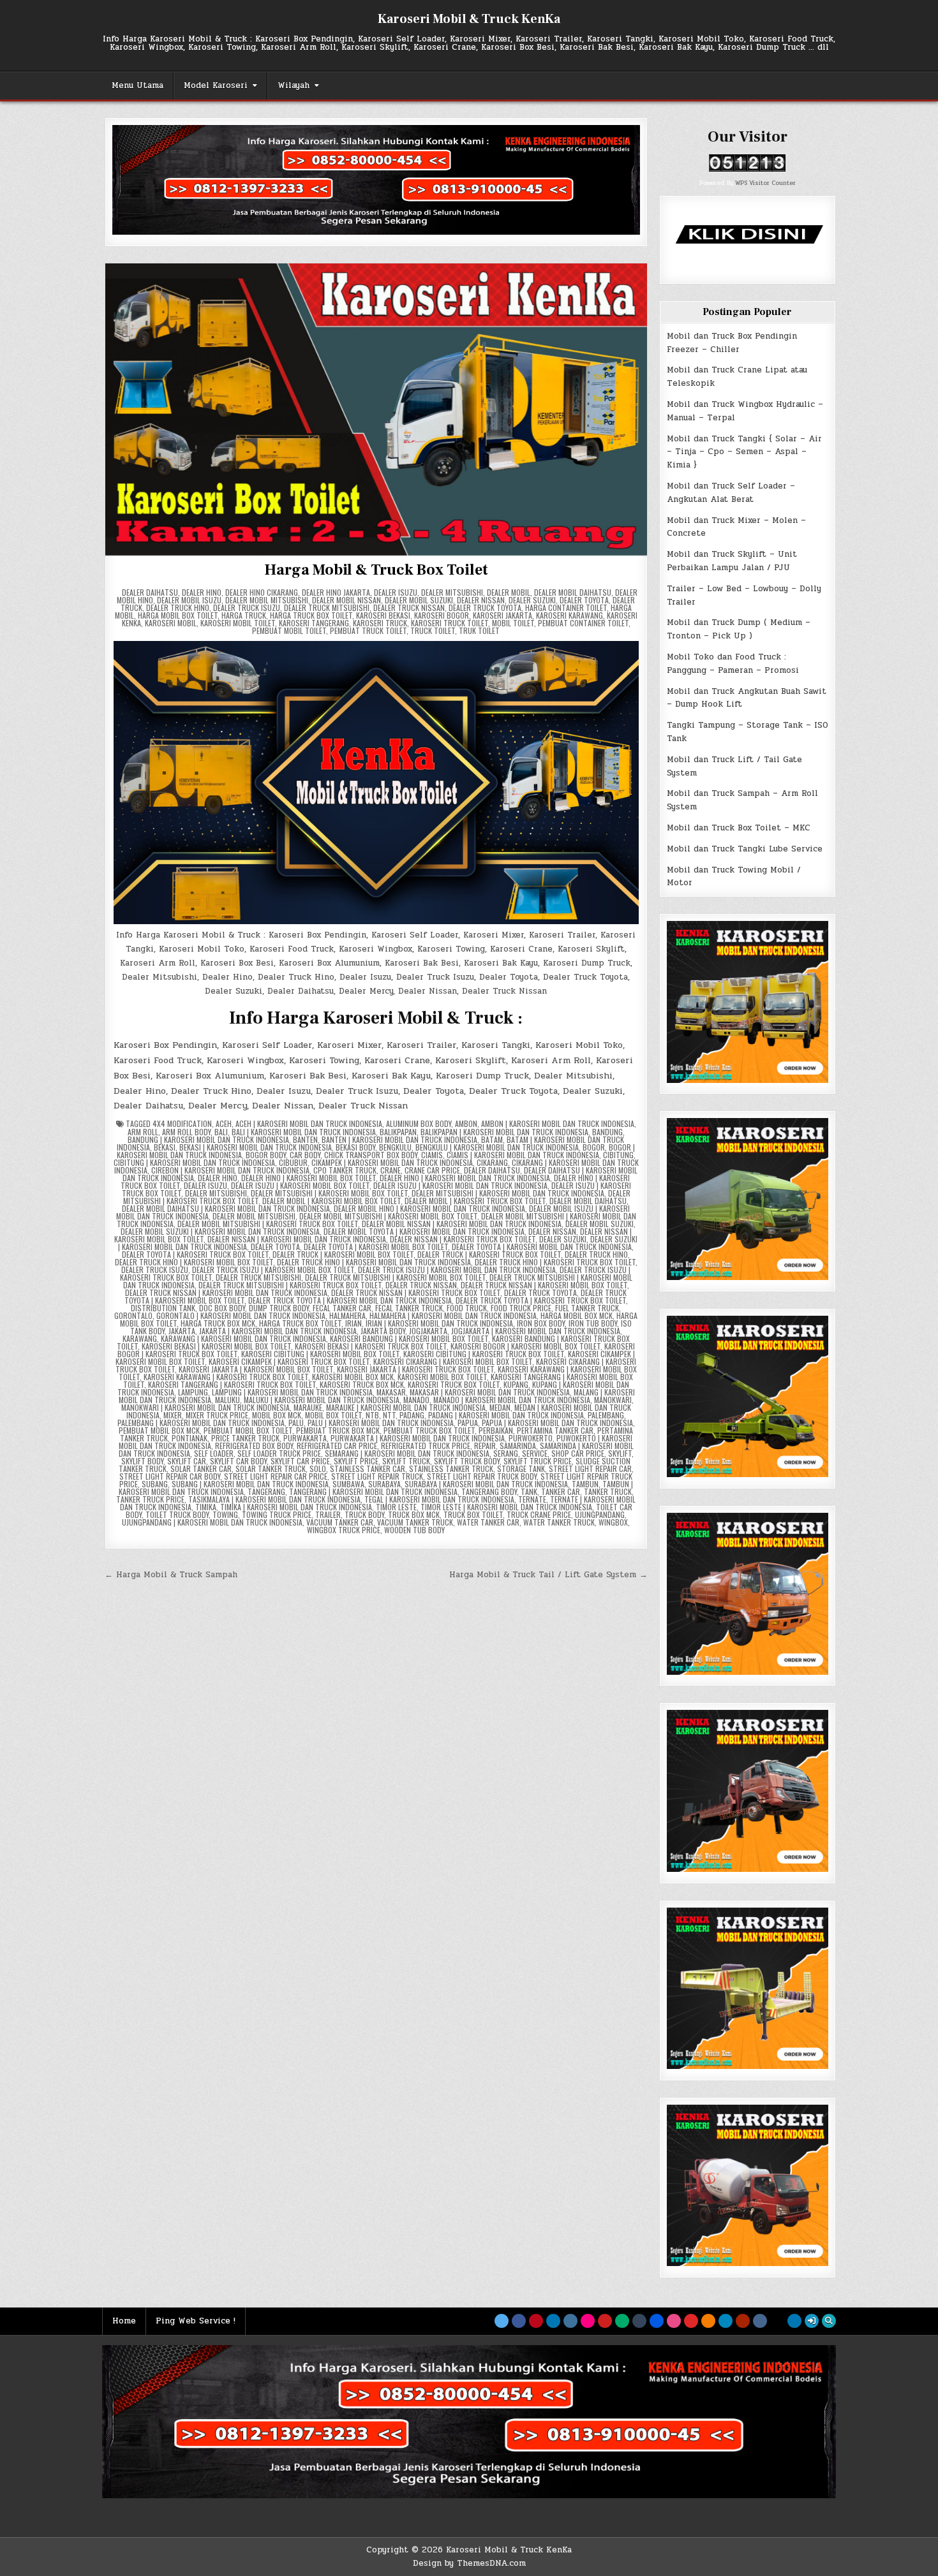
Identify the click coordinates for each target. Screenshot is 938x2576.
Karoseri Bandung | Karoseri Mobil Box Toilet (409, 1338)
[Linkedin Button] (553, 2321)
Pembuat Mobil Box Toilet (248, 1430)
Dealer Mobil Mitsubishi (267, 600)
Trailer (328, 1514)
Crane (391, 1170)
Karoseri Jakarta (502, 615)
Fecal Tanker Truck (409, 1308)
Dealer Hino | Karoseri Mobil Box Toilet (309, 1178)
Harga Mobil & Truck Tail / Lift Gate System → (548, 1575)
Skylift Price (356, 1461)
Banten (305, 1139)
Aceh (224, 1123)
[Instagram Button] (570, 2321)
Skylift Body (142, 1461)
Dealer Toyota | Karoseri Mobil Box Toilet (376, 1247)
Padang (412, 1415)
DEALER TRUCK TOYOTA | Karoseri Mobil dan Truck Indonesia (350, 1300)
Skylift (620, 1453)
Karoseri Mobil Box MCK (353, 1377)
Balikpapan (398, 1132)
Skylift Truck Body (467, 1461)
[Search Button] (829, 2321)
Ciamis (432, 1155)
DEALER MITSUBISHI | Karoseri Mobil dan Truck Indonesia (508, 1193)
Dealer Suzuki (532, 600)
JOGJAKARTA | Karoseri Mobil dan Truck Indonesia (536, 1331)
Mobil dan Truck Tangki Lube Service (745, 849)
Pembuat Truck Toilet (368, 630)
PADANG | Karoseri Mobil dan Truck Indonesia (506, 1415)
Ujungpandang (600, 1514)
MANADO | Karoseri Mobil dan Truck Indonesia (512, 1400)
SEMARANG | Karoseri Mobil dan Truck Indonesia (407, 1453)
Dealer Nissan (481, 600)
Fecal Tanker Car (342, 1308)
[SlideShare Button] (794, 2321)
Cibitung (618, 1155)
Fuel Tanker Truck (587, 1308)
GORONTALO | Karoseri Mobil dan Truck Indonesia (241, 1315)
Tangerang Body (489, 1491)
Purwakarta (305, 1438)
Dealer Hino (202, 592)
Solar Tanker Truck (271, 1468)
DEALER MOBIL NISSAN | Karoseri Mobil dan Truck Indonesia (462, 1224)
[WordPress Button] (726, 2321)
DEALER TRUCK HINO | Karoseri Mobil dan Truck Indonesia (374, 1262)
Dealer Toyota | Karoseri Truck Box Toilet (195, 1254)
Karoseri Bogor (442, 615)
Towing (225, 1514)
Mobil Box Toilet (333, 1415)
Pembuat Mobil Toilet (289, 630)
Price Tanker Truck (245, 1438)
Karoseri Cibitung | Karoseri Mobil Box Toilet (320, 1354)
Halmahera (347, 1315)
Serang (506, 1453)
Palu (296, 1423)
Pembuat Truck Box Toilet (429, 1430)
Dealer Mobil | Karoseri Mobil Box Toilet (331, 1201)
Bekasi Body (355, 1147)
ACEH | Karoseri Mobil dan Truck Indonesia (309, 1123)
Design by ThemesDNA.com (469, 2563)
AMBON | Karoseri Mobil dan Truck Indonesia (558, 1123)
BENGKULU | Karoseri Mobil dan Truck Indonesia (497, 1147)
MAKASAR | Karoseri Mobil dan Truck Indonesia (490, 1392)
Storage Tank (521, 1468)
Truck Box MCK (414, 1514)
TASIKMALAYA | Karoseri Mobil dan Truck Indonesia (274, 1499)
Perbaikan (496, 1430)
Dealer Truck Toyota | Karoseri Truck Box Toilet (541, 1300)
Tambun (585, 1484)
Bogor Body (266, 1155)
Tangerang (266, 1491)
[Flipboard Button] (691, 2321)
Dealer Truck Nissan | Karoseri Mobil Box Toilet (544, 1285)
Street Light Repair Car (590, 1468)
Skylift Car (187, 1461)
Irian (354, 1323)
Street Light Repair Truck (377, 1476)
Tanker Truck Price (150, 1499)
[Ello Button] (777, 2321)
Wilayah (294, 85)
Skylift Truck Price (538, 1461)
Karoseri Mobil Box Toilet (442, 1377)
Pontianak (190, 1438)
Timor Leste (396, 1507)
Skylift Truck (406, 1461)
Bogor (594, 1147)
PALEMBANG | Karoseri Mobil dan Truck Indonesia (201, 1423)
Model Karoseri (216, 85)
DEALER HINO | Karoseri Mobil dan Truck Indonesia (465, 1178)
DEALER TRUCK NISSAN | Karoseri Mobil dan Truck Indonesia (226, 1292)
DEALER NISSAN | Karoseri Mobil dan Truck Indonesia (297, 1239)
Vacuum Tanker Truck (415, 1522)
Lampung (193, 1392)
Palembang (606, 1415)
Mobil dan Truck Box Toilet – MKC (739, 828)
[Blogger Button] (708, 2321)
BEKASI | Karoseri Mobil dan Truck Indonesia (256, 1147)
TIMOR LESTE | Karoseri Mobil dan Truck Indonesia (506, 1507)
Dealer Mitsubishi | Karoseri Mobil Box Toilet (329, 1193)
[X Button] (502, 2321)
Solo (318, 1468)
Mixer (173, 1415)
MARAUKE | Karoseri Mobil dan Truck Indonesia (406, 1407)
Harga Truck (244, 615)
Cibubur (293, 1162)
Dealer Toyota (584, 600)
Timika (206, 1507)
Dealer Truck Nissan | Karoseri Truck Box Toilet (416, 1292)
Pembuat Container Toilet (583, 623)
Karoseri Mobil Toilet (238, 623)
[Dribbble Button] (674, 2321)
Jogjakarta (428, 1331)
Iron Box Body (541, 1323)
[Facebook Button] (519, 2321)
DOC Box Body (222, 1308)
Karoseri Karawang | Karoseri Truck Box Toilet (226, 1377)
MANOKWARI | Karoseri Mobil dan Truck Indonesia (205, 1407)
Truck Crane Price (539, 1514)
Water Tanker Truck (559, 1522)
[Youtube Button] (605, 2321)
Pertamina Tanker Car (555, 1430)
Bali (221, 1132)
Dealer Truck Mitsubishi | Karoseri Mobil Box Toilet (395, 1277)
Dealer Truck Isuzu (247, 607)
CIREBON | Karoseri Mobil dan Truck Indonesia (230, 1170)
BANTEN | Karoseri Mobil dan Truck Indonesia (399, 1139)
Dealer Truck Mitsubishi (327, 607)
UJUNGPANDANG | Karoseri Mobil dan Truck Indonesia (212, 1522)
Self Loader (214, 1453)
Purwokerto (531, 1438)
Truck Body (364, 1514)
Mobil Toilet (513, 623)
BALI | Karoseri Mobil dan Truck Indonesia (304, 1132)
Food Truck (467, 1308)
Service (535, 1453)
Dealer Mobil (509, 592)
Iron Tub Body (593, 1323)
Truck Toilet (433, 630)
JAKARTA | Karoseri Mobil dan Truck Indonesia (278, 1331)
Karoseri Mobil (171, 623)
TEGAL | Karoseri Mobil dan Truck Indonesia (439, 1499)
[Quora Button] (743, 2321)
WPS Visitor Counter (765, 183)
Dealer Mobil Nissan (346, 600)
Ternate (532, 1499)
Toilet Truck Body (177, 1514)
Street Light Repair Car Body (170, 1476)
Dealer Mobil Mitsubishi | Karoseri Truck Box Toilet (268, 1224)
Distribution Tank (163, 1308)
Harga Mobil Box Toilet (178, 615)
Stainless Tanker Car (368, 1468)
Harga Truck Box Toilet (311, 615)
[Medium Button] (622, 2321)
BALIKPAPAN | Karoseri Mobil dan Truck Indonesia (504, 1132)
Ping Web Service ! (196, 2321)
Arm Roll (143, 1132)
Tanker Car (561, 1491)
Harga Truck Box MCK (218, 1323)
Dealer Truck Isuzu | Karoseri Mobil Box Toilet (273, 1270)
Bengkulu (395, 1147)
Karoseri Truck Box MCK (362, 1384)
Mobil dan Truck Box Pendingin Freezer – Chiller (732, 343)
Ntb (372, 1415)
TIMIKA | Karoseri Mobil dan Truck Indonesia (296, 1507)
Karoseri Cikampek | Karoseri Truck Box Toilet (289, 1361)
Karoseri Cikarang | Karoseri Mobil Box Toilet (453, 1361)
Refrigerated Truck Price (426, 1446)
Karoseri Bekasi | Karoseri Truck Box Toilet (371, 1346)
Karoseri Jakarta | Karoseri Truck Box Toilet (415, 1369)
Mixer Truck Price (217, 1415)
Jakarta (182, 1331)
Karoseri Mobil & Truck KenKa (469, 19)
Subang (155, 1484)
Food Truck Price (521, 1308)
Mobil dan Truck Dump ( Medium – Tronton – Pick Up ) (739, 629)
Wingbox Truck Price (344, 1530)
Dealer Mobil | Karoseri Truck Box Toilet (475, 1201)
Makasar (391, 1392)
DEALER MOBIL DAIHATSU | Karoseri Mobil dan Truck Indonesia (226, 1208)
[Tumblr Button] (639, 2321)
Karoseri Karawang (569, 615)
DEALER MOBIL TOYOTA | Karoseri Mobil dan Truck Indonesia (424, 1231)
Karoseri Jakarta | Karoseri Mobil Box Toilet (256, 1369)
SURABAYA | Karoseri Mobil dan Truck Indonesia (486, 1484)
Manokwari (613, 1400)
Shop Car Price (578, 1453)
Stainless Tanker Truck (451, 1468)
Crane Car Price (432, 1170)
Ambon (466, 1123)
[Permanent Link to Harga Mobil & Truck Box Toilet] (376, 409)
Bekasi (165, 1147)
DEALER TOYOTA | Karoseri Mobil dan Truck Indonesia (542, 1247)
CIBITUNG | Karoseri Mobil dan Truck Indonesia (194, 1162)
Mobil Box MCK (277, 1415)
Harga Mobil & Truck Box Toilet (376, 570)
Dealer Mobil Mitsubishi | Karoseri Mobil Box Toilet (388, 1216)
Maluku (227, 1400)
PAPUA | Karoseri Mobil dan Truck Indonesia (557, 1423)
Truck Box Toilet (473, 1514)
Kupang (516, 1384)
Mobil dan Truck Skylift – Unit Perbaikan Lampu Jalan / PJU (732, 561)
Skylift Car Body (238, 1461)
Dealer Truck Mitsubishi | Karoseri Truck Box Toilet (290, 1285)
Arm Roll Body (186, 1132)
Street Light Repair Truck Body (482, 1476)
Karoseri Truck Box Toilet (454, 1384)
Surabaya (384, 1484)
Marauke (308, 1407)
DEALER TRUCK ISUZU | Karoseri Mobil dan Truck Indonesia (457, 1270)
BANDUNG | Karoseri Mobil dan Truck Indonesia (208, 1139)
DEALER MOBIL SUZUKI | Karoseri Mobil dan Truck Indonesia (220, 1231)
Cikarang (492, 1162)
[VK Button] (760, 2321)
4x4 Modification (182, 1123)
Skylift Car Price (300, 1461)
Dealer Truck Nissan (409, 607)
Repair (485, 1446)
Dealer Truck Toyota (485, 607)
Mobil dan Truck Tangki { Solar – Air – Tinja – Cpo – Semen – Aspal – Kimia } (744, 452)
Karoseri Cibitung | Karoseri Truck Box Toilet (484, 1354)
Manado (416, 1400)
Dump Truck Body (279, 1308)
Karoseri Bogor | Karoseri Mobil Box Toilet (525, 1346)
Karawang (140, 1338)
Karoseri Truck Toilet (450, 623)
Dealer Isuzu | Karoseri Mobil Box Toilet (300, 1185)
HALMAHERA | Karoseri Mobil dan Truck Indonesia (453, 1315)
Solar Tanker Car (201, 1468)
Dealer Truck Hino (178, 607)
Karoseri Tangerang (314, 623)
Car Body (305, 1155)
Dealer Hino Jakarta (336, 592)
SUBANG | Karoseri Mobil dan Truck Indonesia (250, 1484)
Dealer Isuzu (396, 592)
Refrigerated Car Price (337, 1446)
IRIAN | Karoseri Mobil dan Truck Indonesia (439, 1323)
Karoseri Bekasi (383, 615)
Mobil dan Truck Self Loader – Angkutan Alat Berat (731, 493)
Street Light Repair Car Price (276, 1476)
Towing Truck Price (277, 1514)
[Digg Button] (657, 2321)
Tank (529, 1491)
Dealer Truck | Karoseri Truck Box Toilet (489, 1254)
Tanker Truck (608, 1491)
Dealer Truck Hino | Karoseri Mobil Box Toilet (194, 1262)
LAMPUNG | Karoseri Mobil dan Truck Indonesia (292, 1392)
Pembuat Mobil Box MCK (159, 1430)
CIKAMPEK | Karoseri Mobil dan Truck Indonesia (392, 1162)
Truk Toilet (479, 630)
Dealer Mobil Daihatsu (573, 592)
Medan (500, 1407)
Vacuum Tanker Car (340, 1522)
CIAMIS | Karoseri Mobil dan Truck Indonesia (523, 1155)
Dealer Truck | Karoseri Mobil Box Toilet (343, 1254)
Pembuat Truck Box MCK (338, 1430)
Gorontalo (133, 1315)
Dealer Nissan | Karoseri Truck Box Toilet (463, 1239)
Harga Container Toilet (566, 607)
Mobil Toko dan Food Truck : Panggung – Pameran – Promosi (733, 664)
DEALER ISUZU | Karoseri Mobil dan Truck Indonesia (460, 1185)
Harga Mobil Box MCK (577, 1315)
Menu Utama (138, 85)
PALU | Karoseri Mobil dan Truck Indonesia (381, 1423)
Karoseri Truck (380, 623)
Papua (468, 1423)
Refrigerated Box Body (254, 1446)
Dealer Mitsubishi (452, 592)
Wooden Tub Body (414, 1530)
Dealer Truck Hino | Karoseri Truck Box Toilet (555, 1262)
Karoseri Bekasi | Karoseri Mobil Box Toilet (216, 1346)
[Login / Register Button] (812, 2321)
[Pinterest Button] (536, 2321)
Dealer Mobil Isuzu (189, 600)
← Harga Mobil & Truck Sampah (171, 1575)
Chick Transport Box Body (371, 1155)
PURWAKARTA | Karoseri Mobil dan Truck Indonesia (418, 1438)
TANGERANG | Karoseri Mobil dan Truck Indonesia (373, 1491)
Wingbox (613, 1522)
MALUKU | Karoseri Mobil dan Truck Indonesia (322, 1400)
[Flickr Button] (588, 2321)
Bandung (607, 1132)
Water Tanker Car (488, 1522)
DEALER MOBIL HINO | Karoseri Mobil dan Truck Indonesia (429, 1208)
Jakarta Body (383, 1331)
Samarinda (518, 1446)
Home (124, 2321)
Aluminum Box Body (419, 1123)
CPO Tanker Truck (345, 1170)
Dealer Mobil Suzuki (419, 600)
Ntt (389, 1415)
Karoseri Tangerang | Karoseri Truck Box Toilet (232, 1384)
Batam (492, 1139)
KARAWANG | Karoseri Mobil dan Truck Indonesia (243, 1338)
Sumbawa (348, 1484)
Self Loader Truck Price (279, 1453)
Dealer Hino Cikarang (262, 592)
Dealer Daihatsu (150, 592)
